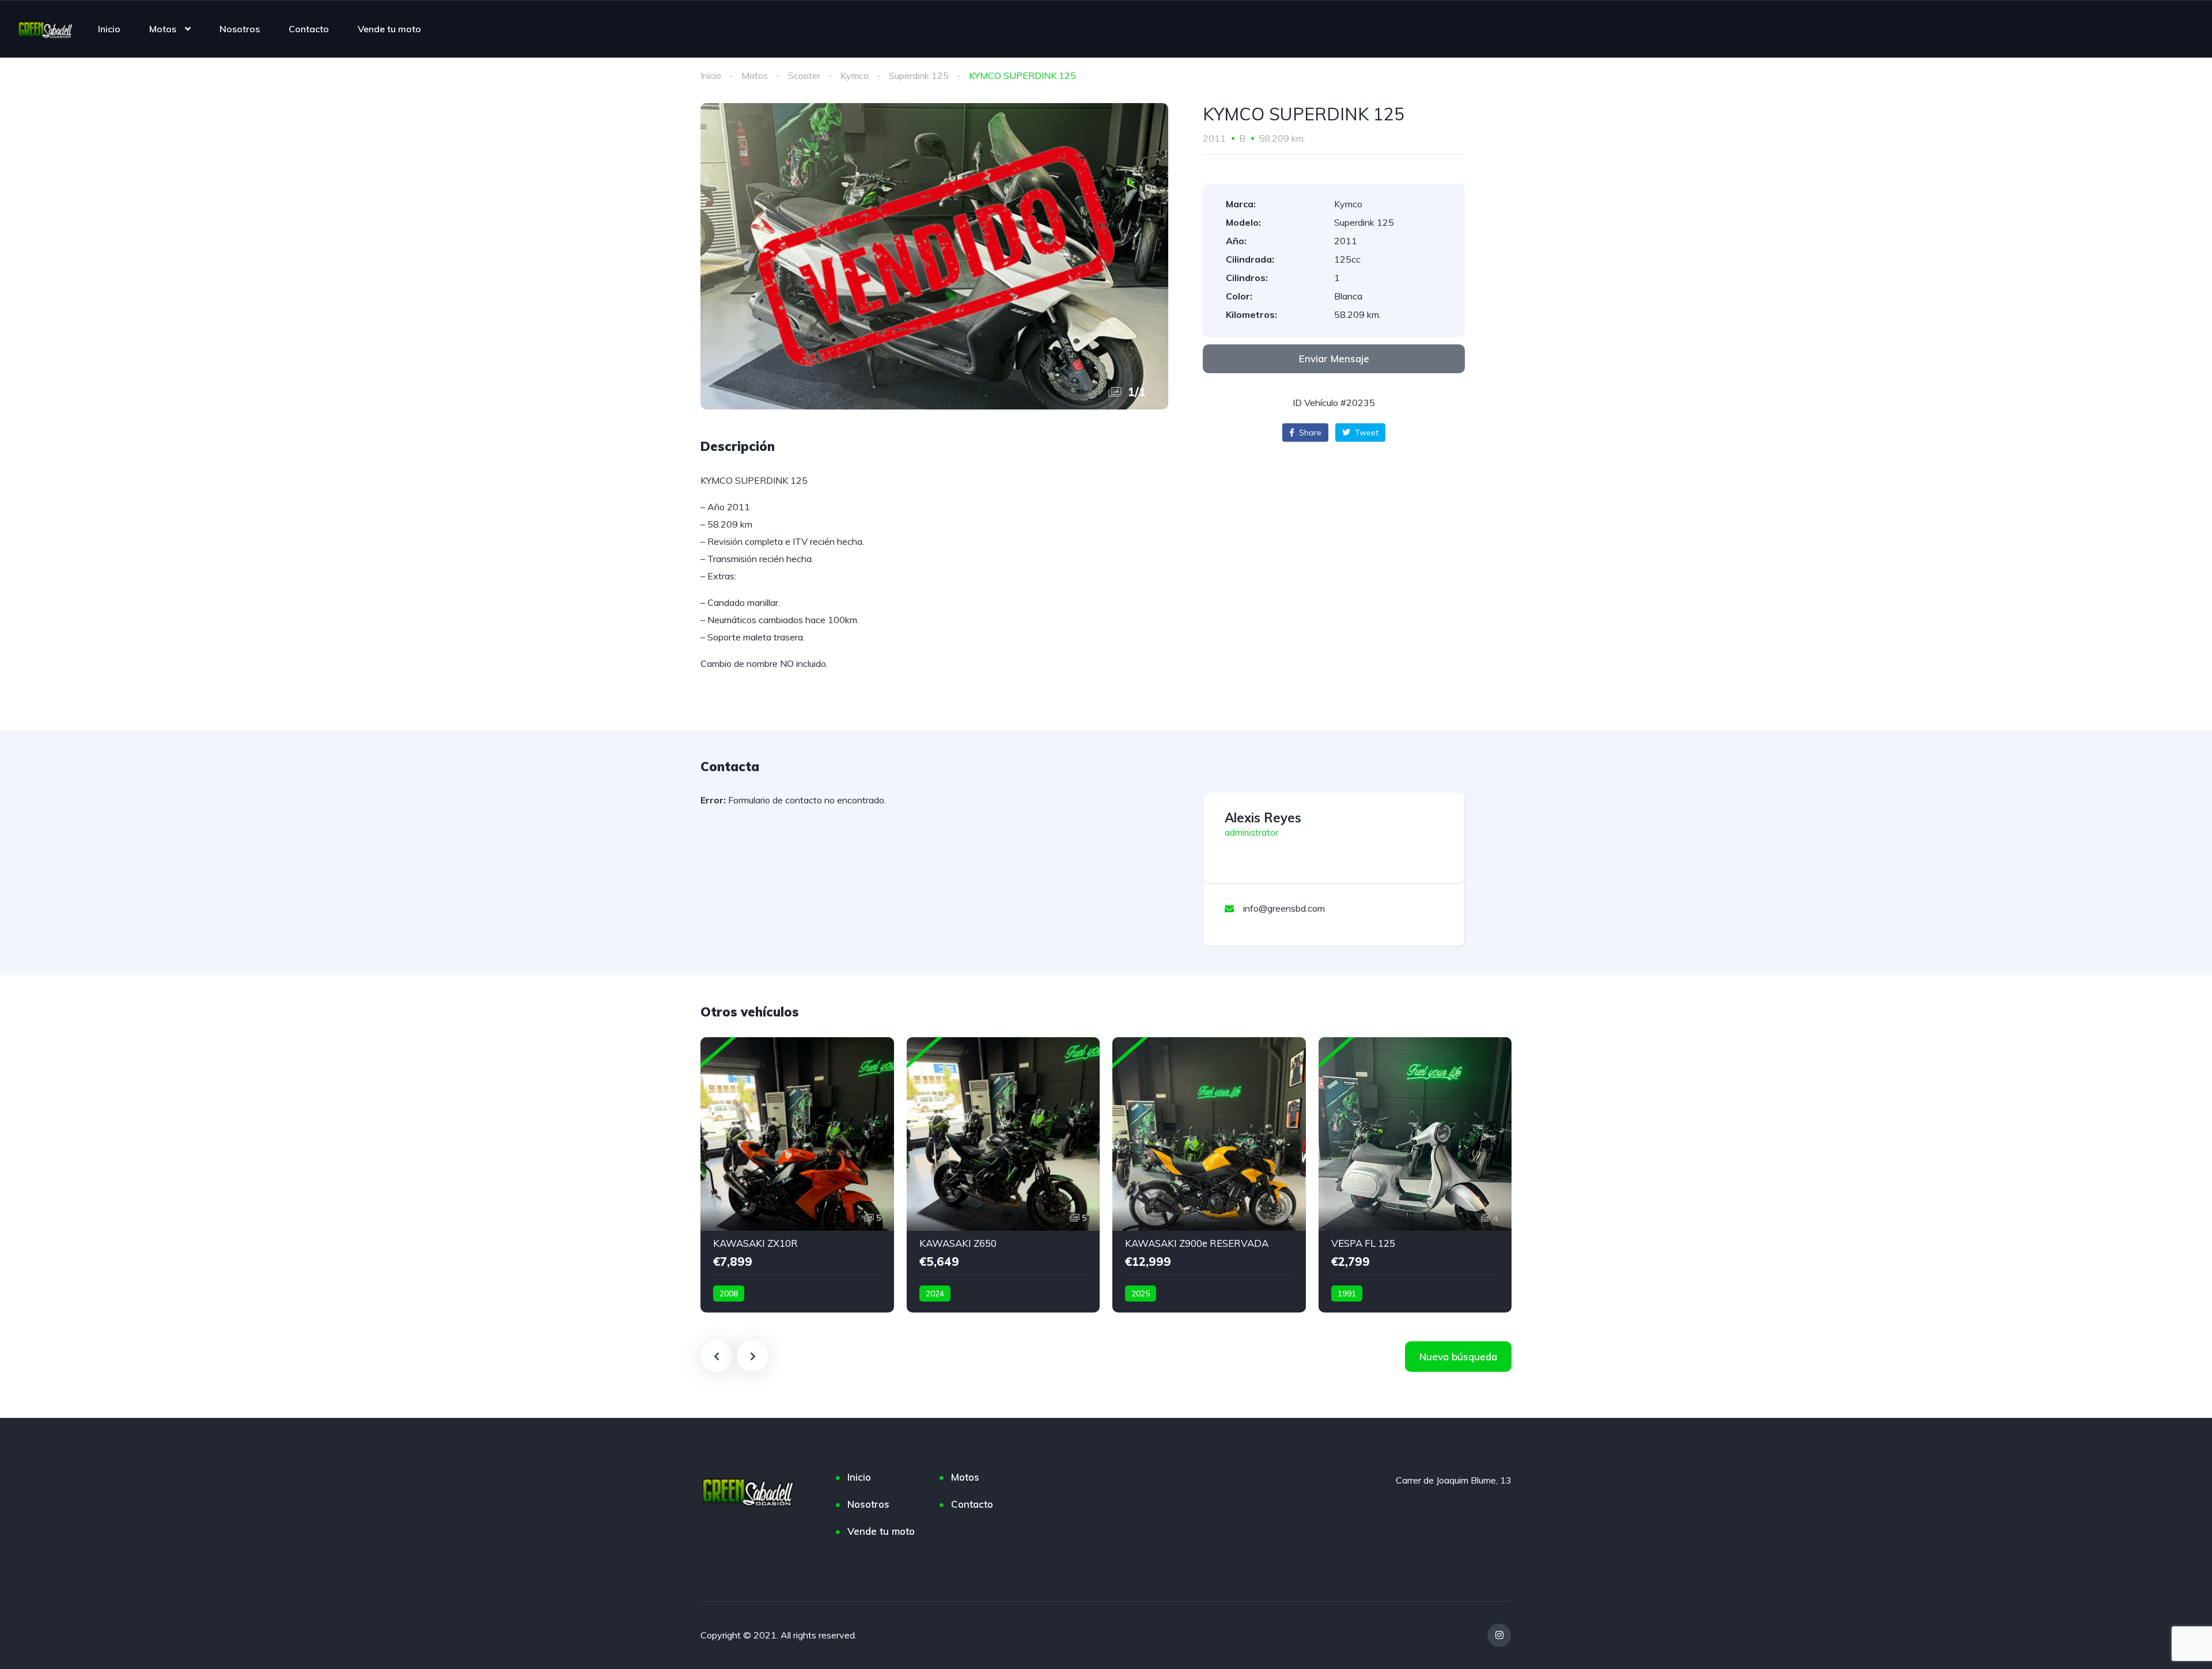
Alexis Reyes (1263, 818)
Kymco (855, 75)
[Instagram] (1499, 1635)
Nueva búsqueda (1458, 1357)
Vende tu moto (389, 29)
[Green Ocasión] (46, 29)
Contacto (309, 29)
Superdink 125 (919, 75)
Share (1309, 433)
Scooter (804, 75)
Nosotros (240, 29)
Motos (163, 29)
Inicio (109, 29)
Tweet (1366, 433)
